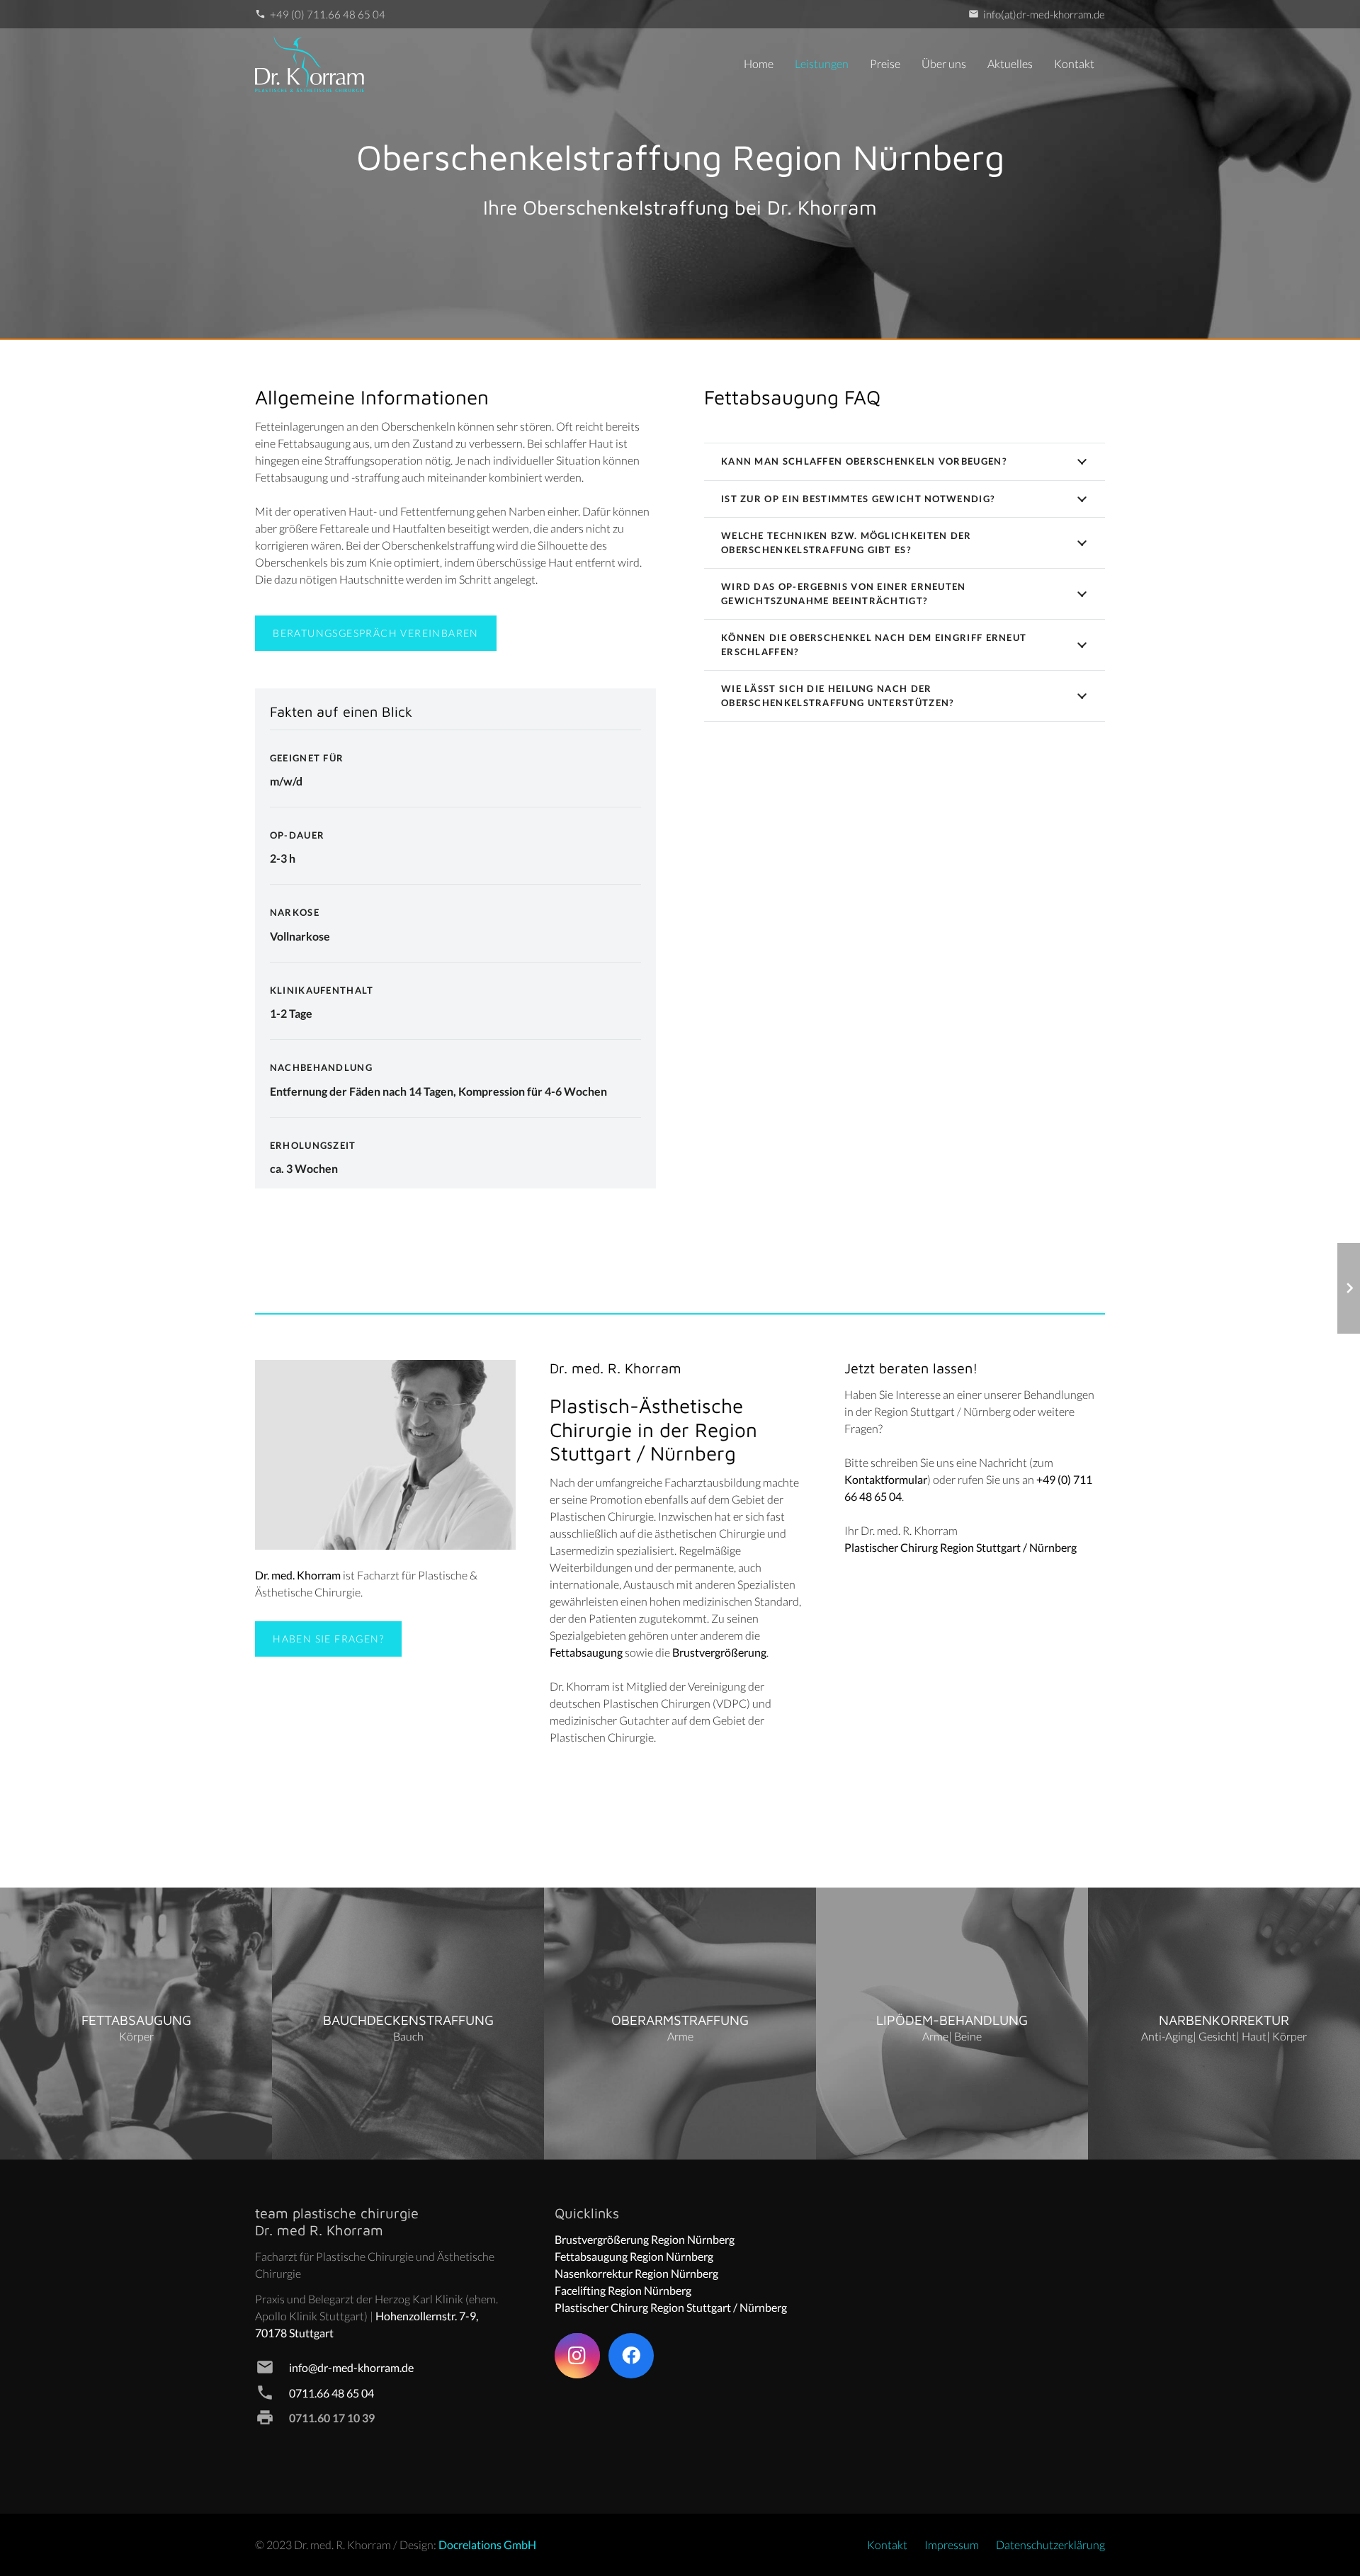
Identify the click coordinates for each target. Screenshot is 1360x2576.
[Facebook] (631, 2356)
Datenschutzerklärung (1050, 2544)
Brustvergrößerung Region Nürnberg (645, 2239)
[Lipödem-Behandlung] (952, 2024)
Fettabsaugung (586, 1652)
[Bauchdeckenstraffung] (408, 2024)
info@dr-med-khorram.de (351, 2367)
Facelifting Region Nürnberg (623, 2290)
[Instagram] (577, 2356)
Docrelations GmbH (487, 2544)
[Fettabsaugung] (136, 2024)
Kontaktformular (886, 1479)
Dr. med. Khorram (298, 1575)
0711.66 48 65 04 (331, 2393)
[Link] (310, 64)
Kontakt (887, 2544)
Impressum (952, 2544)
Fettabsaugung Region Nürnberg (634, 2256)
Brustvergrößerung (719, 1652)
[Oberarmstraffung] (680, 2024)
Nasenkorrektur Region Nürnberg (636, 2273)
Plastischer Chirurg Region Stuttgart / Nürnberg (960, 1547)
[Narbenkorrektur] (1224, 2024)
